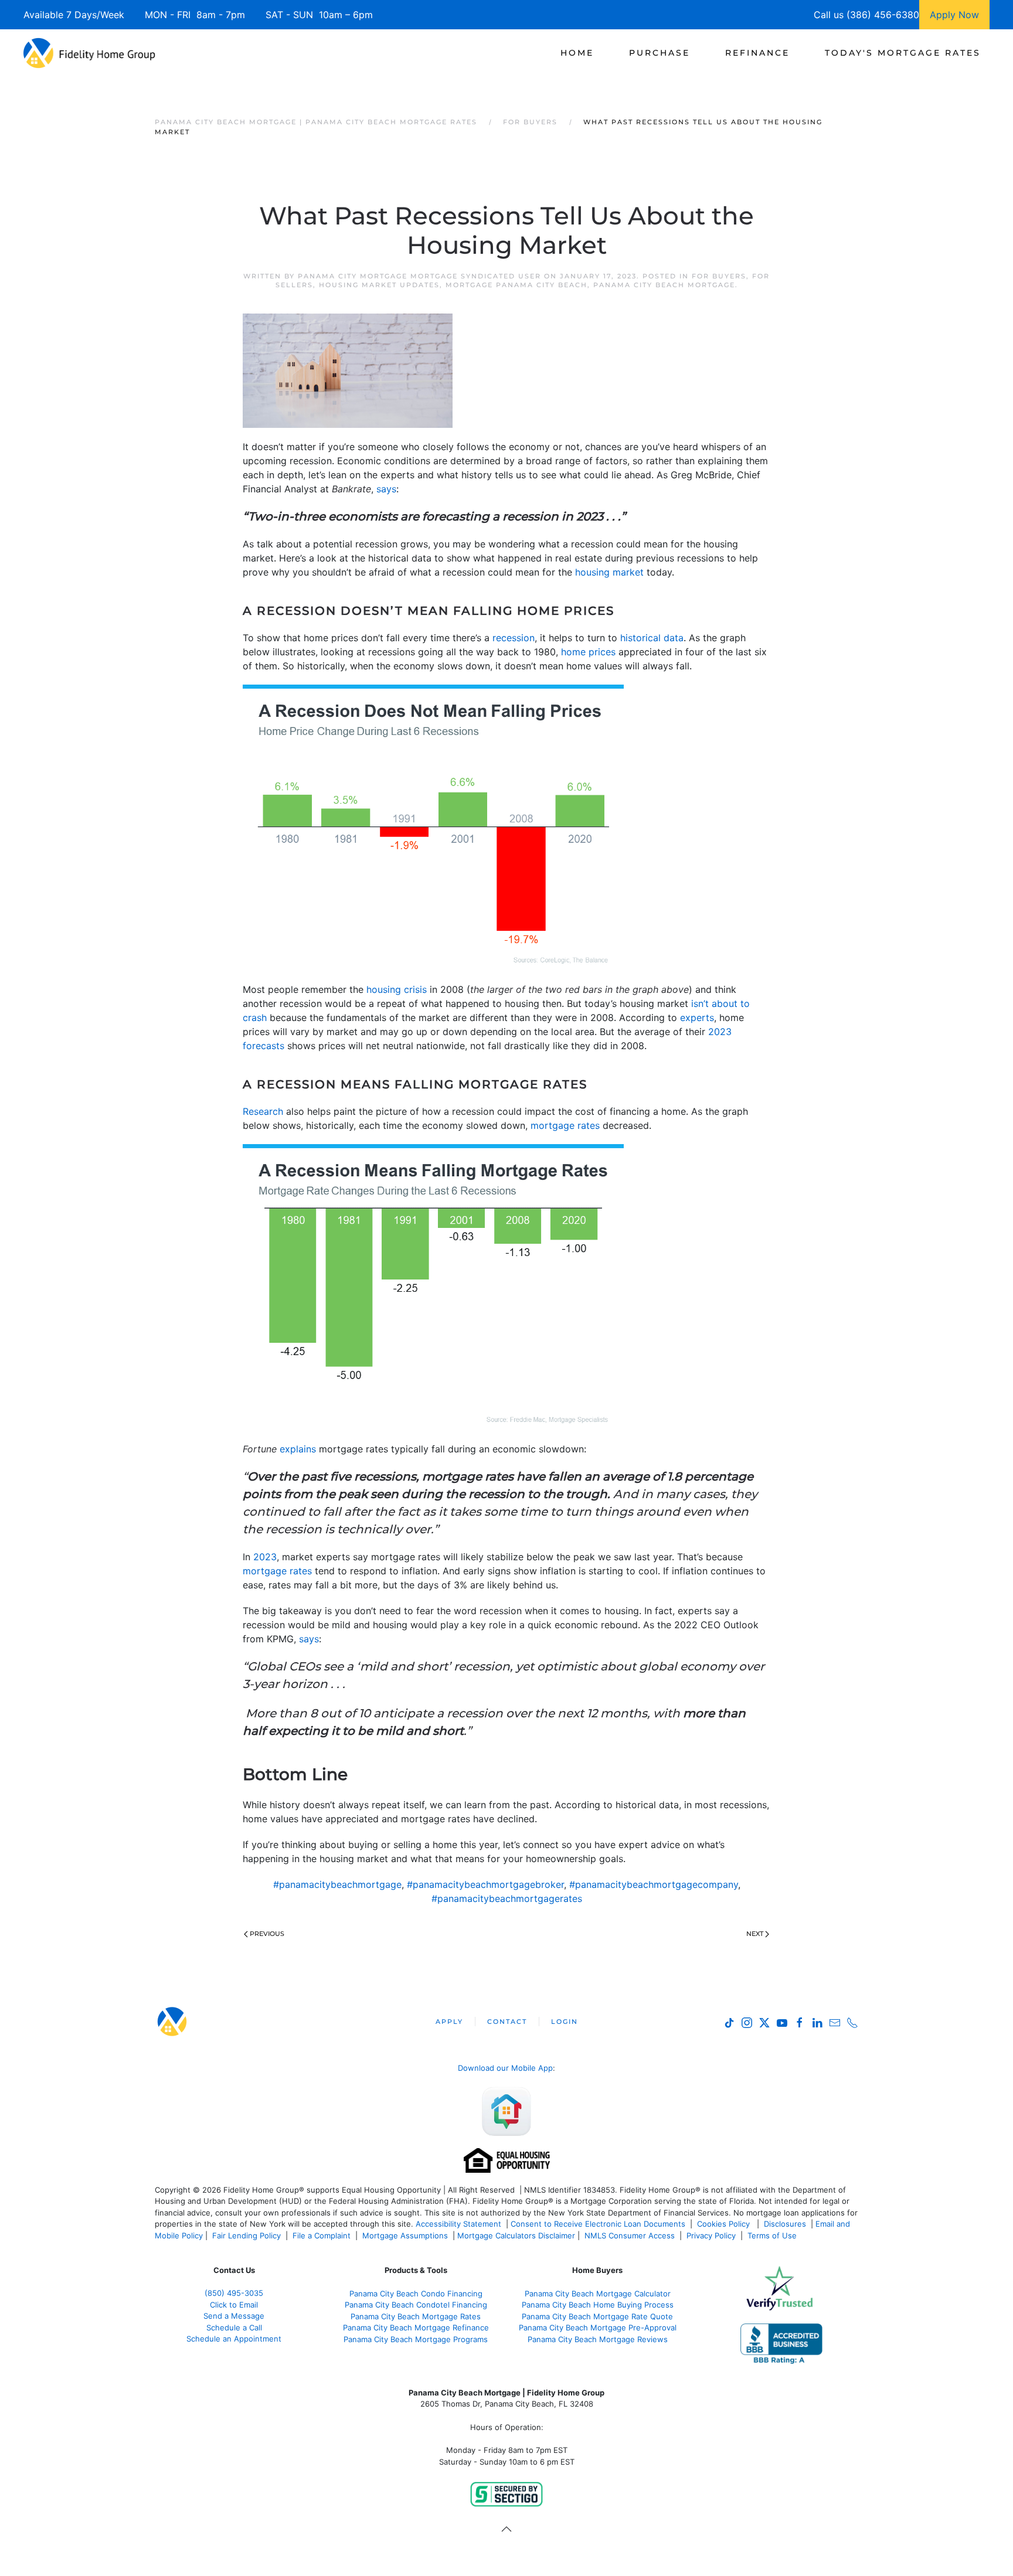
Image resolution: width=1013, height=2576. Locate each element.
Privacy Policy (711, 2235)
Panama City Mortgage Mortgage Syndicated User (419, 276)
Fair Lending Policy (247, 2235)
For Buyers (719, 276)
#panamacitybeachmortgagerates (507, 1898)
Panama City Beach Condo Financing (416, 2293)
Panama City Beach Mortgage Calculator (598, 2293)
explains (298, 1449)
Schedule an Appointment (234, 2339)
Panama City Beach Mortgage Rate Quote (597, 2316)
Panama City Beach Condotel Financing (416, 2305)
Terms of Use (773, 2235)
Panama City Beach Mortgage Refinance (416, 2327)
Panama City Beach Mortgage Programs (416, 2339)
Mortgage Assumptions (405, 2235)
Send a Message (234, 2316)
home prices (588, 652)
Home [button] (577, 53)
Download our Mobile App (505, 2068)
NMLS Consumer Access (630, 2235)
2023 (265, 1557)
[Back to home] (89, 53)
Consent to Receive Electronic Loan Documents (598, 2224)
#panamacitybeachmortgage (337, 1884)
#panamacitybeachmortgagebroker (485, 1884)
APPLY (449, 2022)
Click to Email (234, 2305)
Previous (267, 1934)
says (386, 489)
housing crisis (397, 989)
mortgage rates (565, 1125)
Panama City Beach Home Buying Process (598, 2305)
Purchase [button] (660, 53)
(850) (234, 2293)
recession (514, 638)
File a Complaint (323, 2235)
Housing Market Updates (379, 285)
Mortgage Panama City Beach (516, 285)
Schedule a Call (234, 2327)
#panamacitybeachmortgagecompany (654, 1884)
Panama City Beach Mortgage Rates (416, 2316)
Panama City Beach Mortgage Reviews (598, 2339)
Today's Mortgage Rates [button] (903, 53)
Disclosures (785, 2224)
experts (697, 1018)
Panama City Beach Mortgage (664, 285)
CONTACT (507, 2022)
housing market (609, 572)
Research (263, 1111)
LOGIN (565, 2022)
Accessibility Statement (458, 2224)
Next (755, 1934)
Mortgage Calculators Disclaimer (516, 2235)
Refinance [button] (757, 53)
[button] (506, 2529)
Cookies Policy (725, 2224)
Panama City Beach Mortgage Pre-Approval (598, 2327)
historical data (652, 638)
